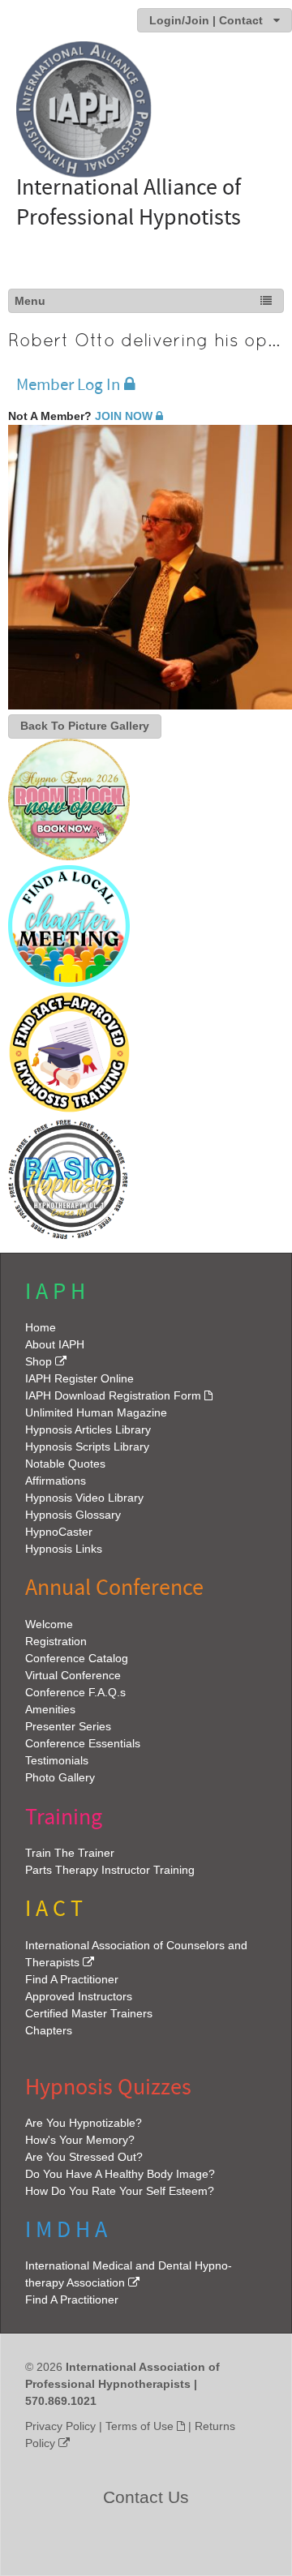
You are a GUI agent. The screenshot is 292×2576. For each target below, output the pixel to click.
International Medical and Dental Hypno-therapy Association (129, 2274)
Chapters (49, 2030)
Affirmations (56, 1481)
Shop (39, 1361)
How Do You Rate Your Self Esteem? (120, 2191)
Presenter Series (68, 1726)
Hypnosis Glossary (73, 1515)
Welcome (49, 1624)
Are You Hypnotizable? (84, 2123)
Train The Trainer (70, 1853)
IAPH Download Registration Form (113, 1395)
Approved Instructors (79, 1996)
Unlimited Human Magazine (96, 1412)
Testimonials (57, 1760)
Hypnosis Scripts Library (87, 1447)
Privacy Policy (60, 2426)
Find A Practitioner (72, 1979)
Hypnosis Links (64, 1549)
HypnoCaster (59, 1532)
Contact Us (146, 2497)
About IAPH (55, 1344)
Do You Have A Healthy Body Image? (120, 2174)
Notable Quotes (65, 1464)
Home (41, 1327)
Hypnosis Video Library (84, 1498)
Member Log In (68, 385)
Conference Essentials (83, 1743)
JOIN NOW (124, 416)
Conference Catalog (77, 1658)
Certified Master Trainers (89, 2013)
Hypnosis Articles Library (88, 1429)
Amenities (50, 1709)
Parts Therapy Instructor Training (110, 1870)
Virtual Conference (73, 1675)
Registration (56, 1641)
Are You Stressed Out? (84, 2157)
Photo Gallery (60, 1777)
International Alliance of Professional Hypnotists (129, 202)
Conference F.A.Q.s (75, 1692)
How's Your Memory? (80, 2140)
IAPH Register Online (79, 1378)
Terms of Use (140, 2426)
